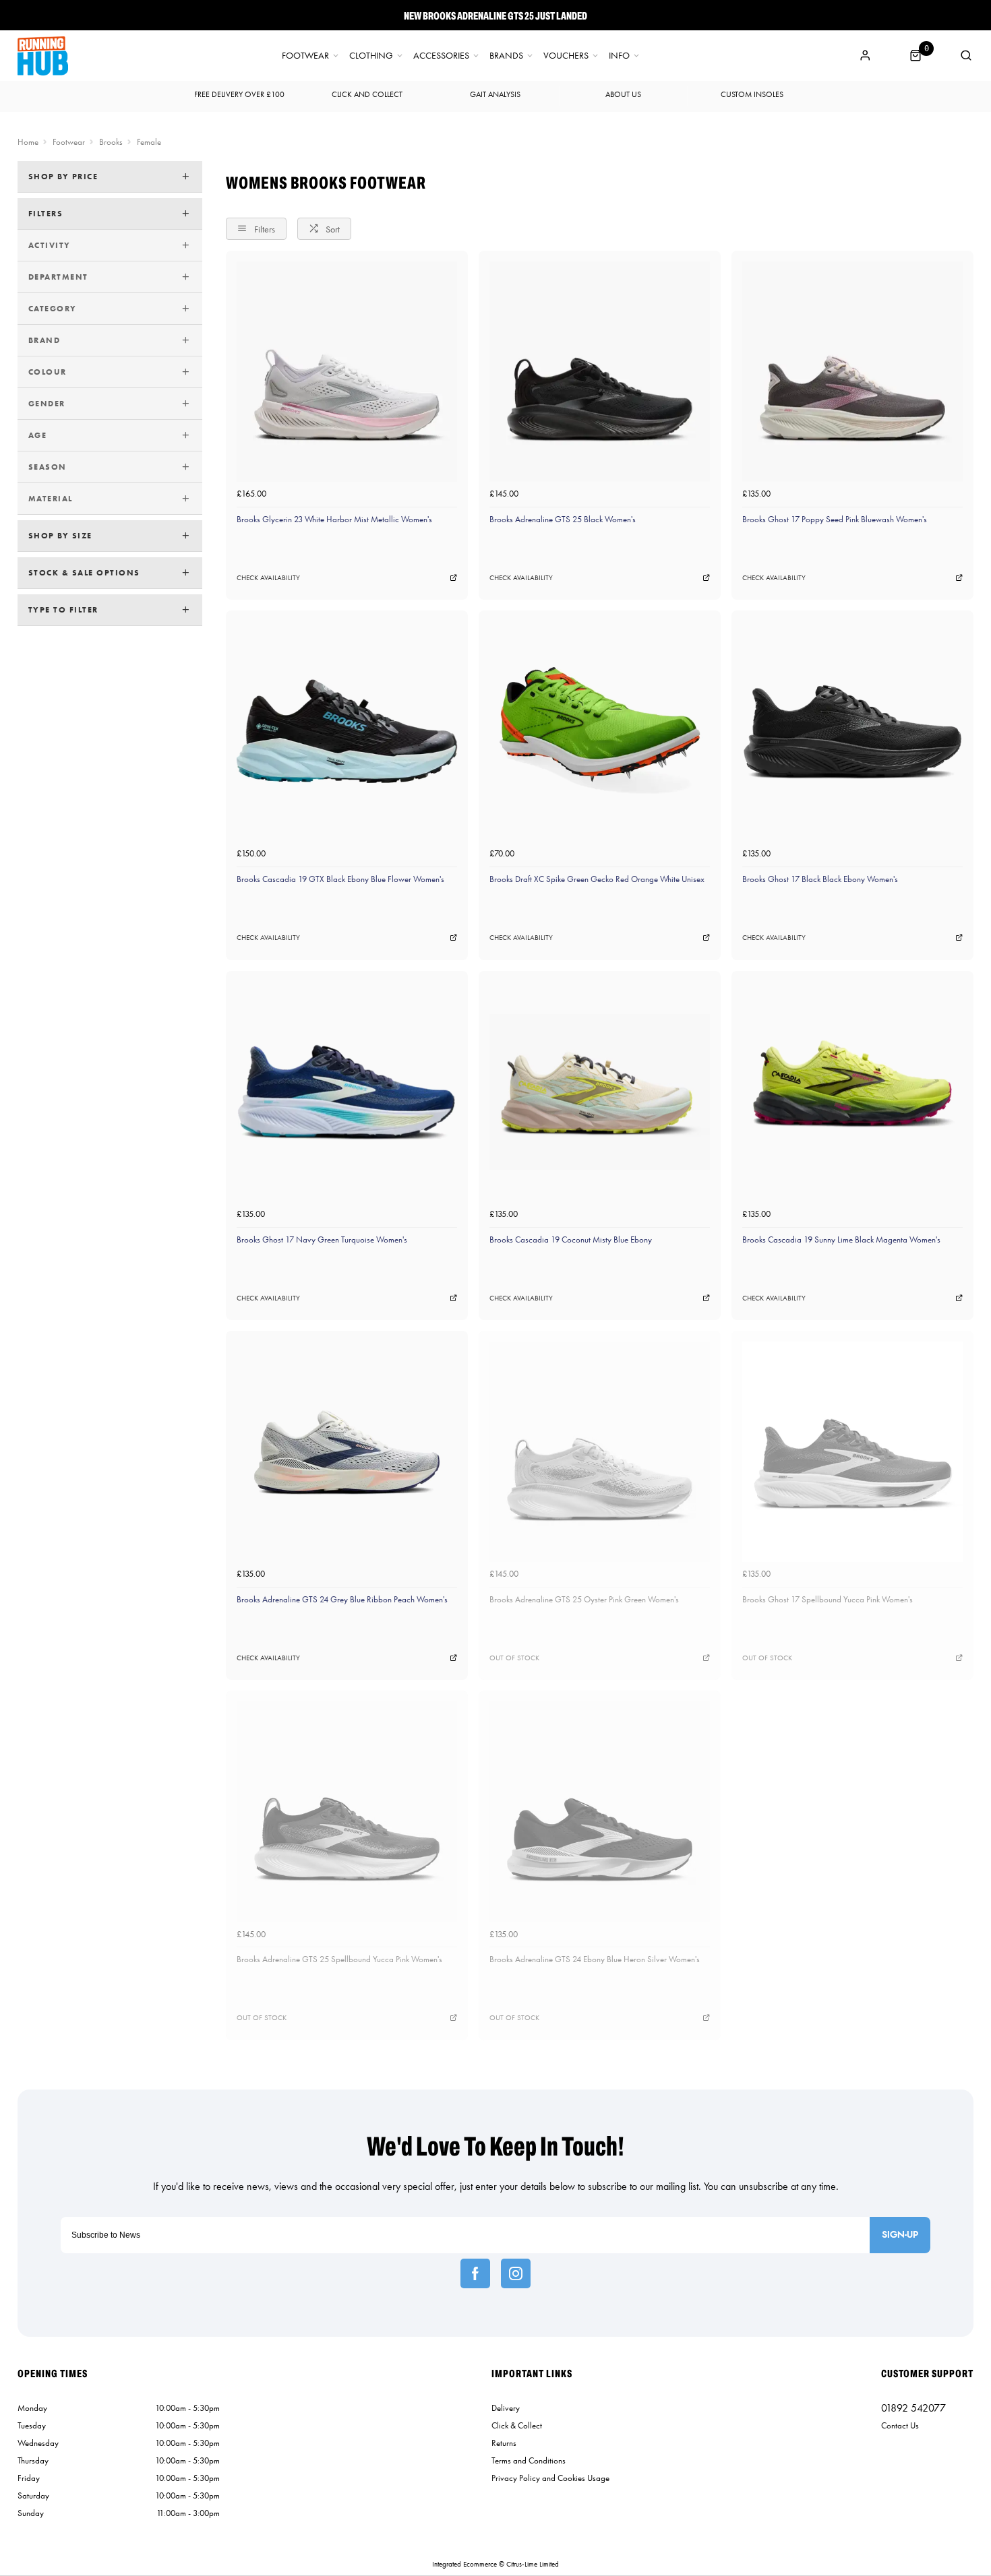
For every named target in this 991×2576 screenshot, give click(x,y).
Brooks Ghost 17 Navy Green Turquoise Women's (322, 1239)
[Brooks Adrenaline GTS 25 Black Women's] (600, 372)
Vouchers (566, 56)
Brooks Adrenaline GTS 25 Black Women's (563, 519)
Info (619, 56)
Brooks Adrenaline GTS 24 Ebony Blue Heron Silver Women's (595, 1959)
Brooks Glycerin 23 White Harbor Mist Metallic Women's (334, 519)
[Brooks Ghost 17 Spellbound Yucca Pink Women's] (852, 1452)
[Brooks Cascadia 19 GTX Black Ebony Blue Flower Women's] (347, 731)
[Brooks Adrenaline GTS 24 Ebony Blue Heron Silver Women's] (600, 1812)
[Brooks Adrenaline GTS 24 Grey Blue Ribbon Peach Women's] (347, 1452)
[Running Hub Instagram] (516, 2273)
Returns (504, 2443)
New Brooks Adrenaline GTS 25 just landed (495, 15)
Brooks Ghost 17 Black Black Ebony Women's (820, 879)
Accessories (441, 56)
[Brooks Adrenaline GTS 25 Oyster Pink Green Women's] (600, 1452)
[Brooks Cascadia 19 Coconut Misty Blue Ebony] (600, 1092)
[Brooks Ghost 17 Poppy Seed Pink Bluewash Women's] (852, 372)
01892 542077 (913, 2408)
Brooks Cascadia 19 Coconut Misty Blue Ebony (571, 1239)
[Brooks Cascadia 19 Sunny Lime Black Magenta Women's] (852, 1092)
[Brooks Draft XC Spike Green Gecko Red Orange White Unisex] (600, 731)
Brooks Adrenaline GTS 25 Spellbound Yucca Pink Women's (339, 1959)
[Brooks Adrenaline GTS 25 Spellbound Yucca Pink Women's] (347, 1812)
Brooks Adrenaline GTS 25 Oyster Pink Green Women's (584, 1599)
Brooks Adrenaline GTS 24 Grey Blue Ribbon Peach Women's (342, 1599)
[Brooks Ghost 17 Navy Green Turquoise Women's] (347, 1092)
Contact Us (900, 2425)
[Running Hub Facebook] (475, 2273)
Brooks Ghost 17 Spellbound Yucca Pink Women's (828, 1599)
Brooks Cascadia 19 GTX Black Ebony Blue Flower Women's (340, 879)
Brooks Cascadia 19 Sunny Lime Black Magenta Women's (841, 1239)
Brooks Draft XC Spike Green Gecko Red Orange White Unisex (597, 879)
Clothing (371, 56)
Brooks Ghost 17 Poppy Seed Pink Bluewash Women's (835, 519)
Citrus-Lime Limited (533, 2564)
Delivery (506, 2408)
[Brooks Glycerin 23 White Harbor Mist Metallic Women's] (347, 372)
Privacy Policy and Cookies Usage (550, 2478)
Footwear (305, 56)
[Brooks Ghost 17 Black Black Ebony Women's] (852, 731)
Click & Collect (517, 2425)
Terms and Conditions (529, 2460)
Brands (506, 56)
